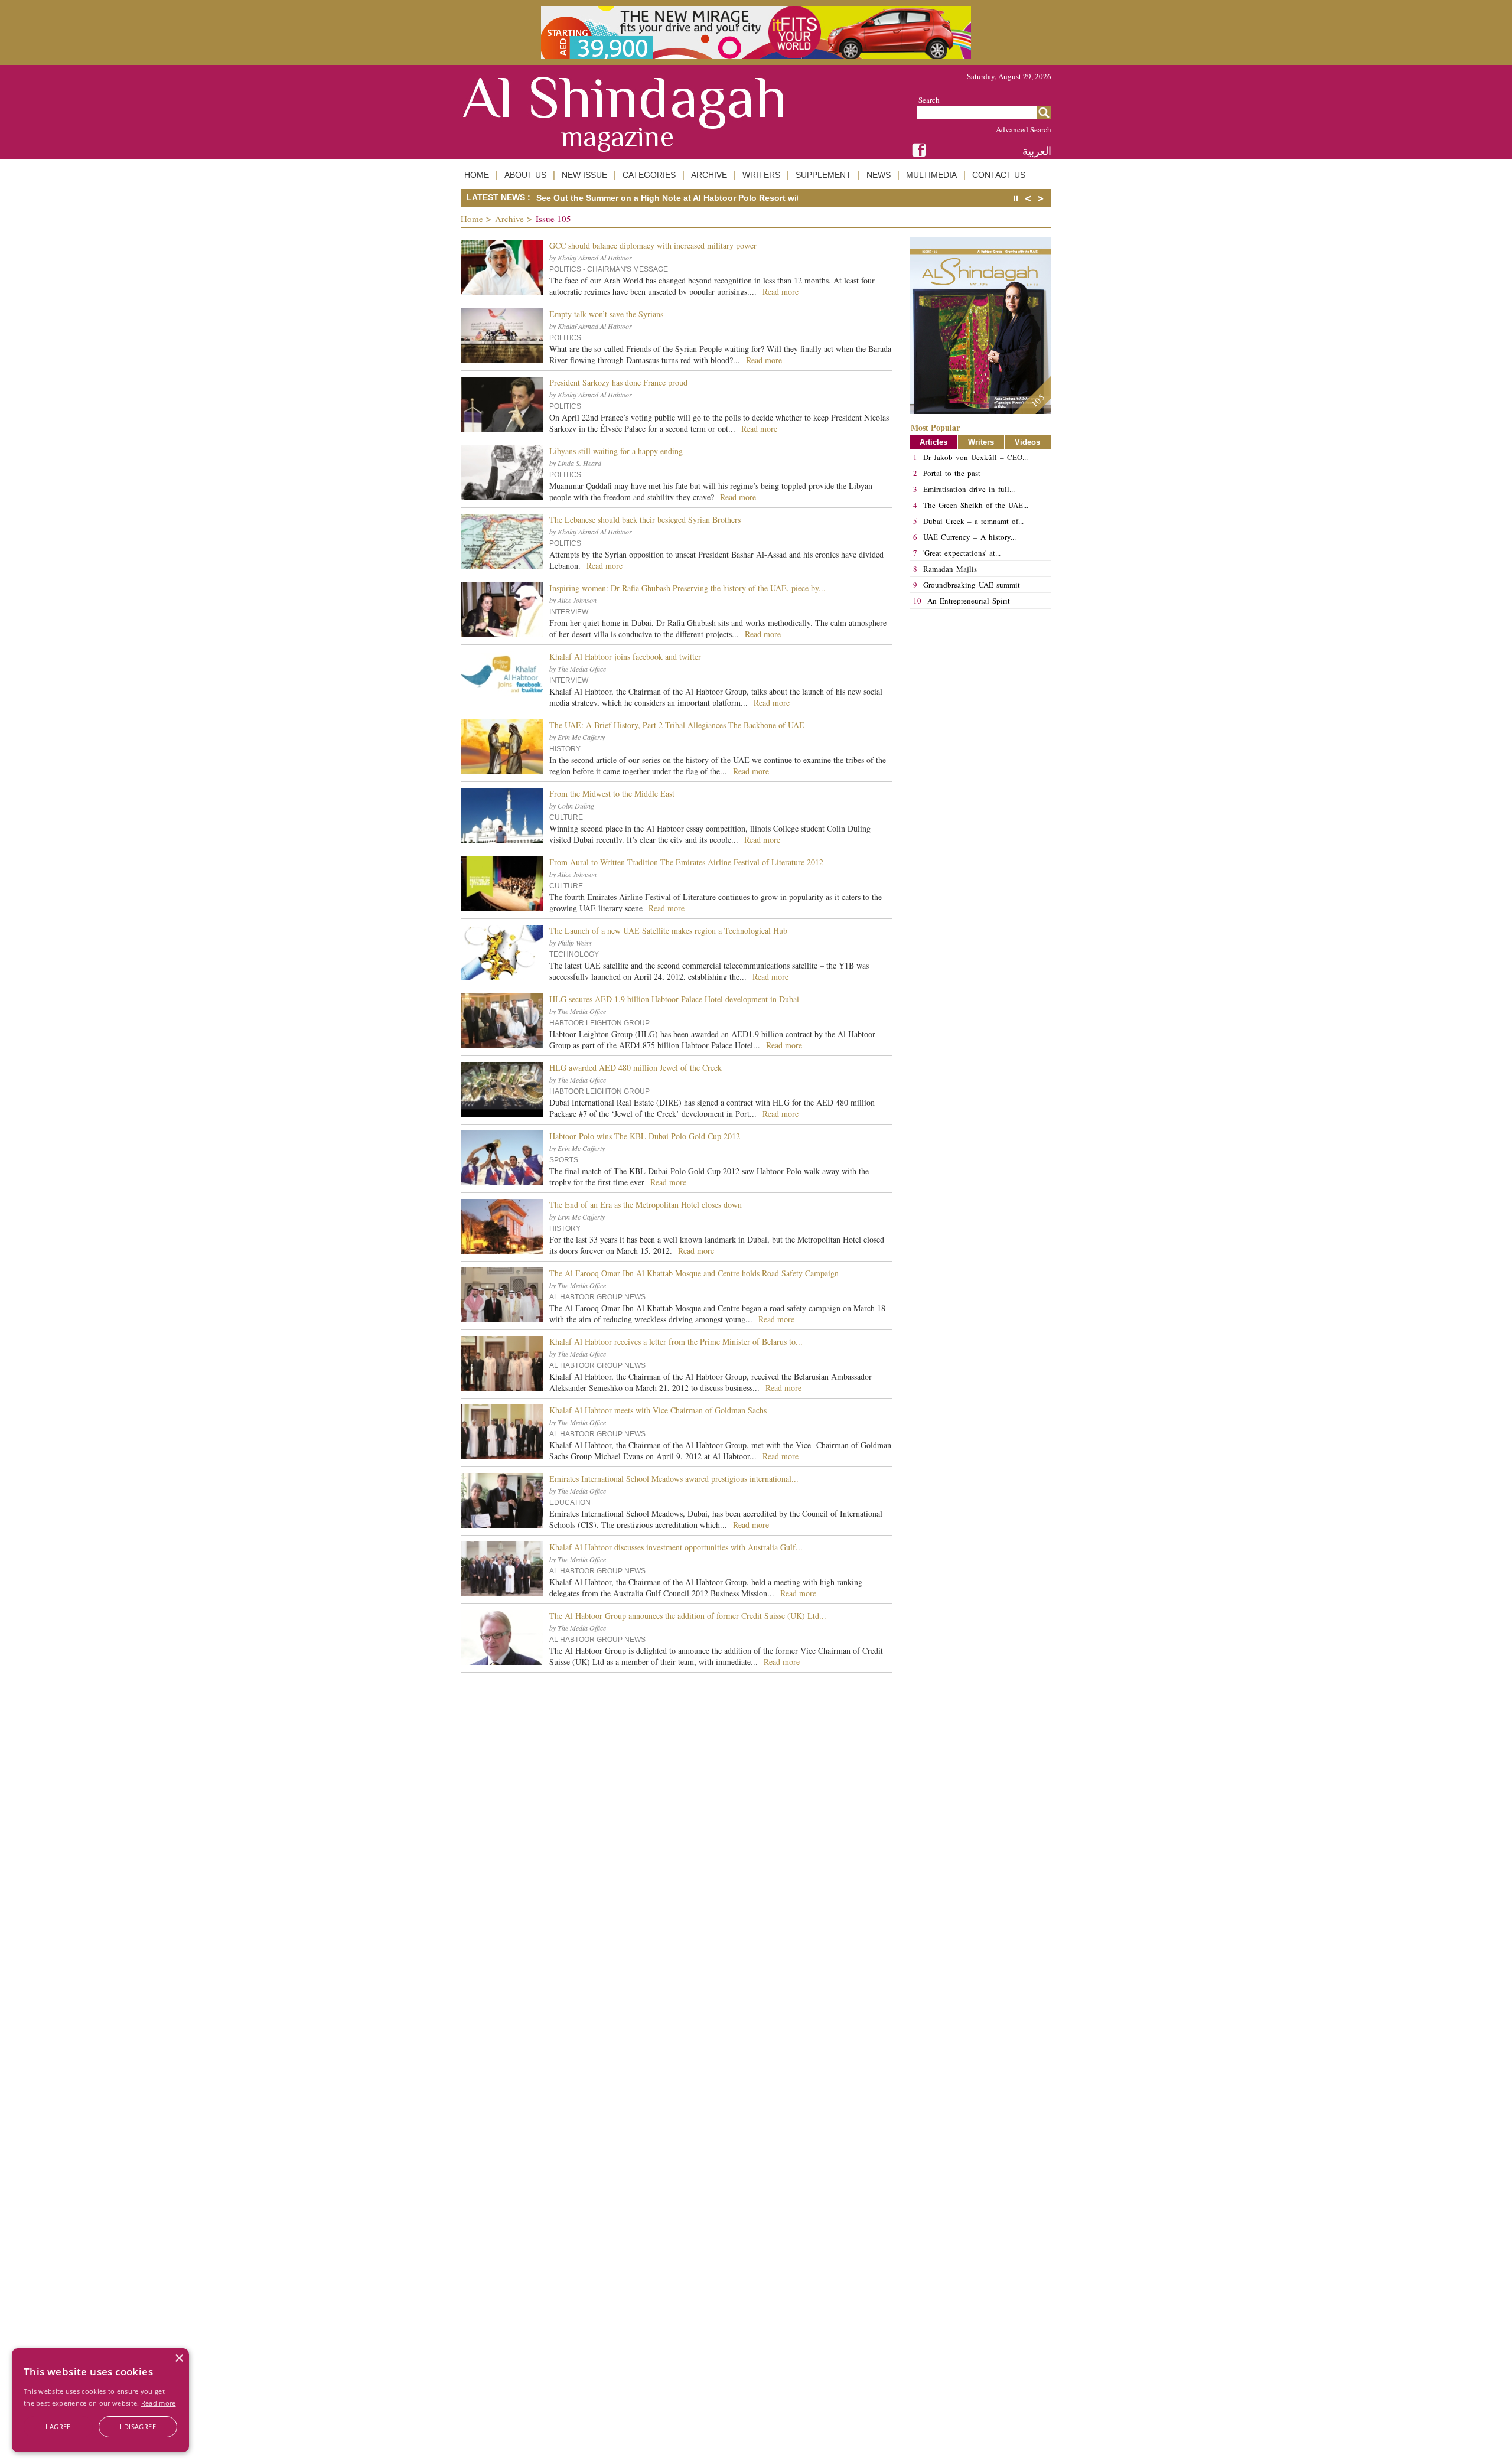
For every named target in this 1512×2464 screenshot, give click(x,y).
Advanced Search (1024, 129)
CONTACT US (999, 175)
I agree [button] (58, 2426)
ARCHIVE (709, 175)
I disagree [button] (138, 2426)
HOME (477, 175)
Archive (509, 219)
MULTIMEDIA (931, 175)
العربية (1037, 151)
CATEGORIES (649, 175)
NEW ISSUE (584, 175)
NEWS (879, 175)
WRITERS (761, 175)
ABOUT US (525, 175)
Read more (159, 2403)
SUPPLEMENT (823, 175)
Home (472, 219)
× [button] (179, 2359)
